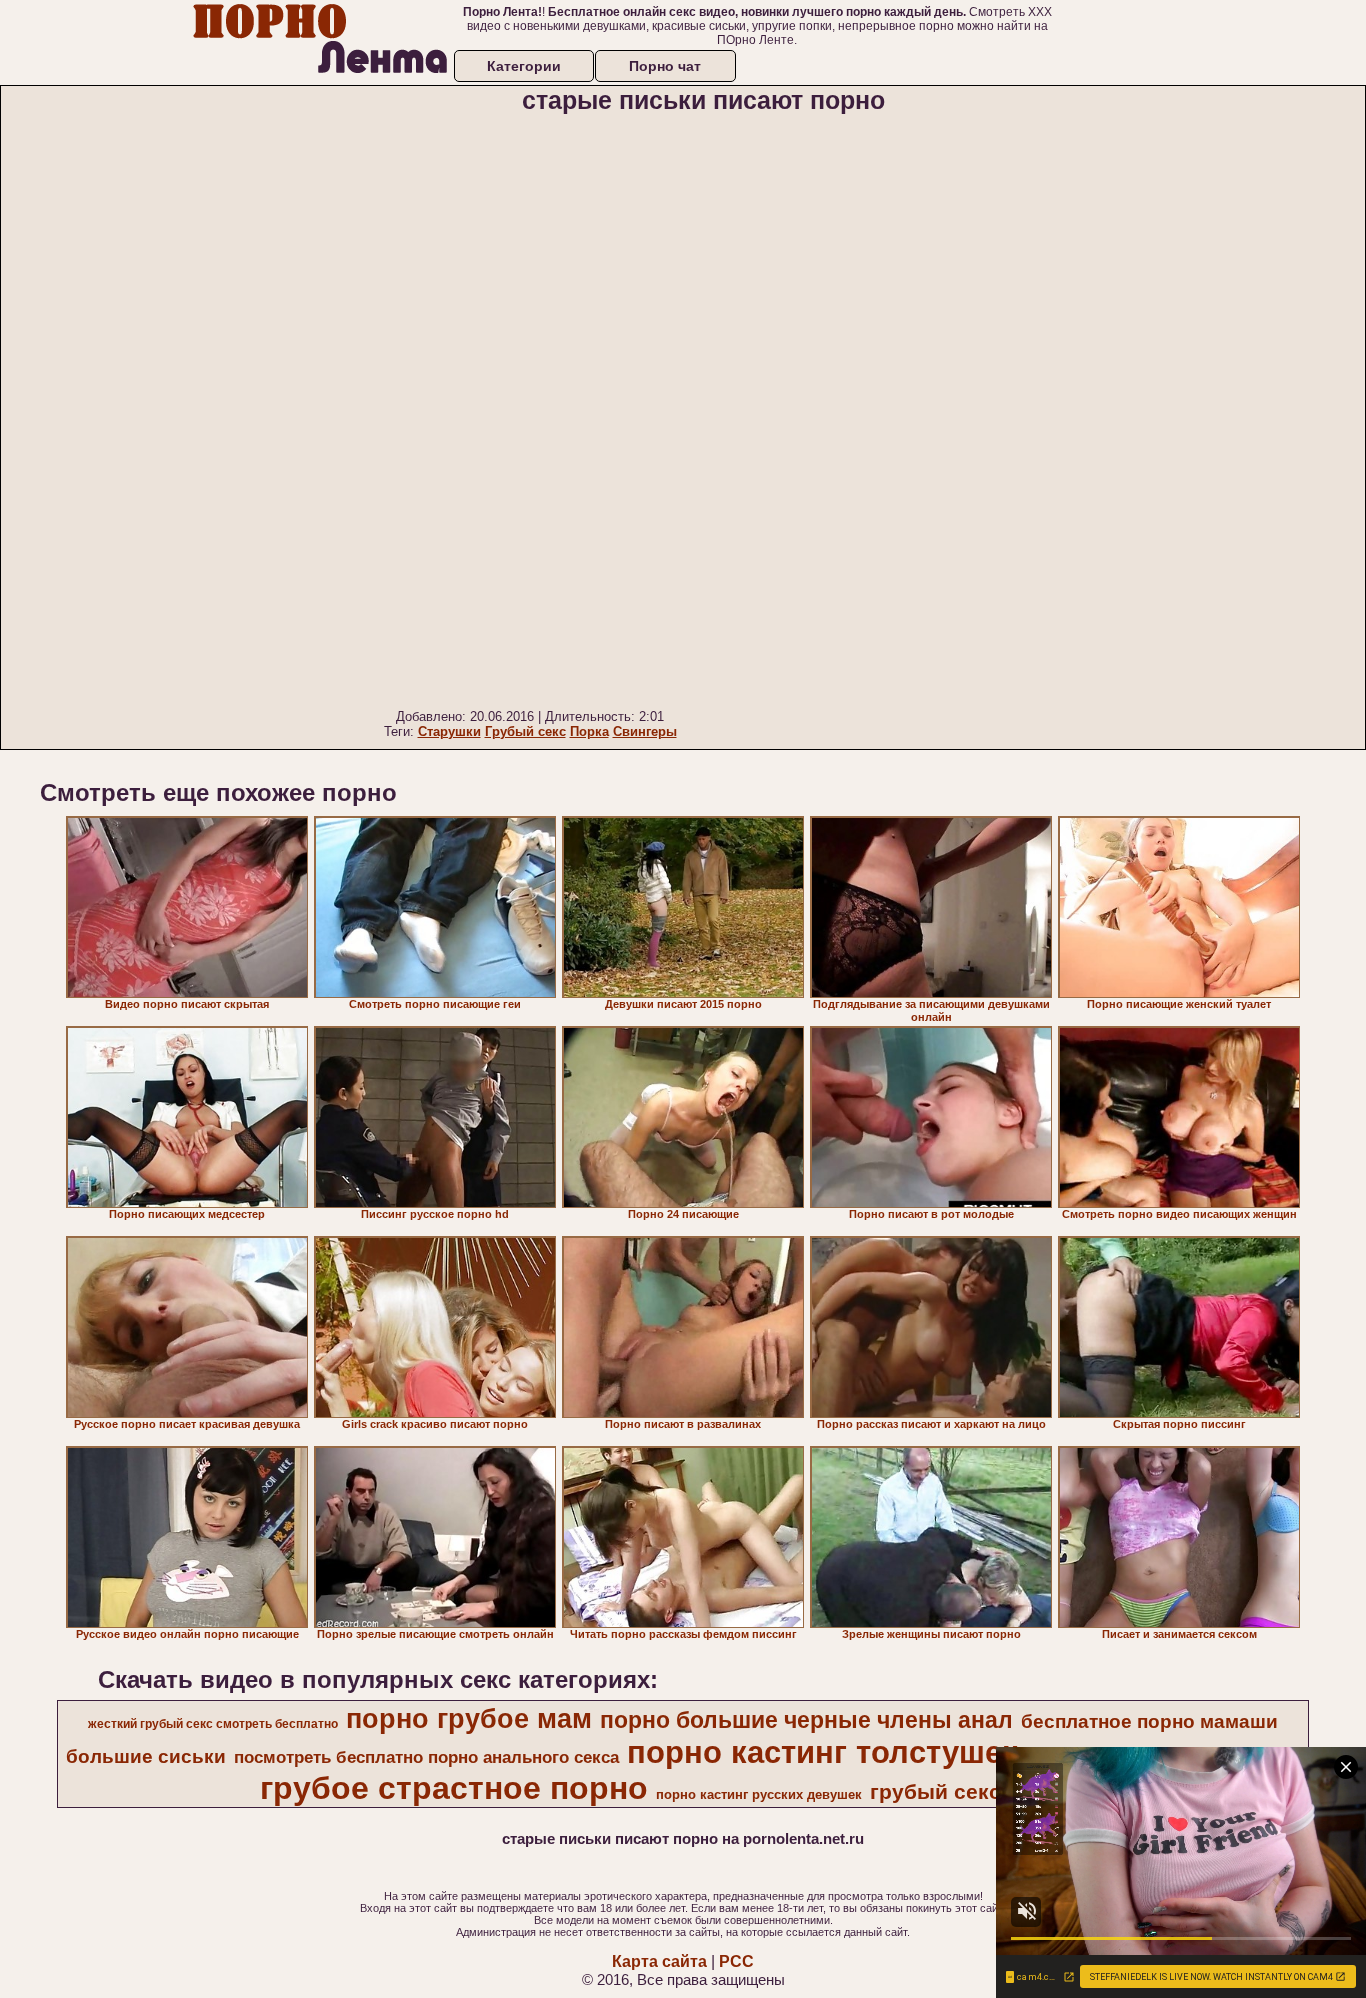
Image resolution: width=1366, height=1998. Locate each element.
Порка (589, 731)
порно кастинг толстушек (822, 1752)
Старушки (449, 731)
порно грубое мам (469, 1719)
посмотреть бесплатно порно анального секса (426, 1757)
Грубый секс (525, 731)
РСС (736, 1961)
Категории (524, 66)
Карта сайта (659, 1961)
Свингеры (645, 731)
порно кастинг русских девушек (759, 1794)
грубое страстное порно (454, 1788)
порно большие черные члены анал (806, 1720)
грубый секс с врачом (986, 1792)
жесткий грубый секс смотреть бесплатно (213, 1724)
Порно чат (665, 66)
